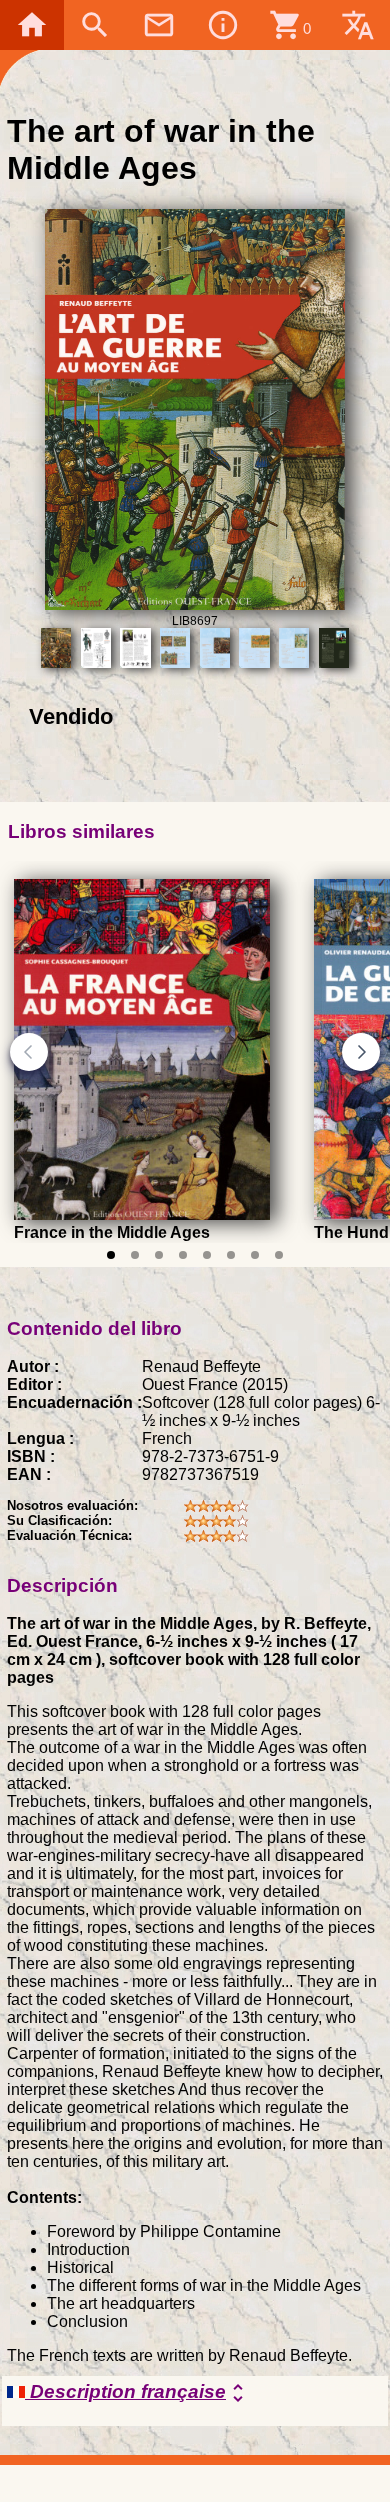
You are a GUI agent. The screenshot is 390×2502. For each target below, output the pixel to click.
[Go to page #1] (111, 1255)
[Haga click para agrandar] (195, 604)
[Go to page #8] (279, 1255)
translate (358, 25)
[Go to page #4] (183, 1255)
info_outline (223, 25)
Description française (137, 2393)
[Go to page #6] (231, 1255)
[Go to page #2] (135, 1255)
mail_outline (159, 25)
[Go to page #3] (159, 1255)
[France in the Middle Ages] (142, 1215)
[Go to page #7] (255, 1255)
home (32, 25)
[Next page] (361, 1052)
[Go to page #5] (207, 1255)
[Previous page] (29, 1052)
